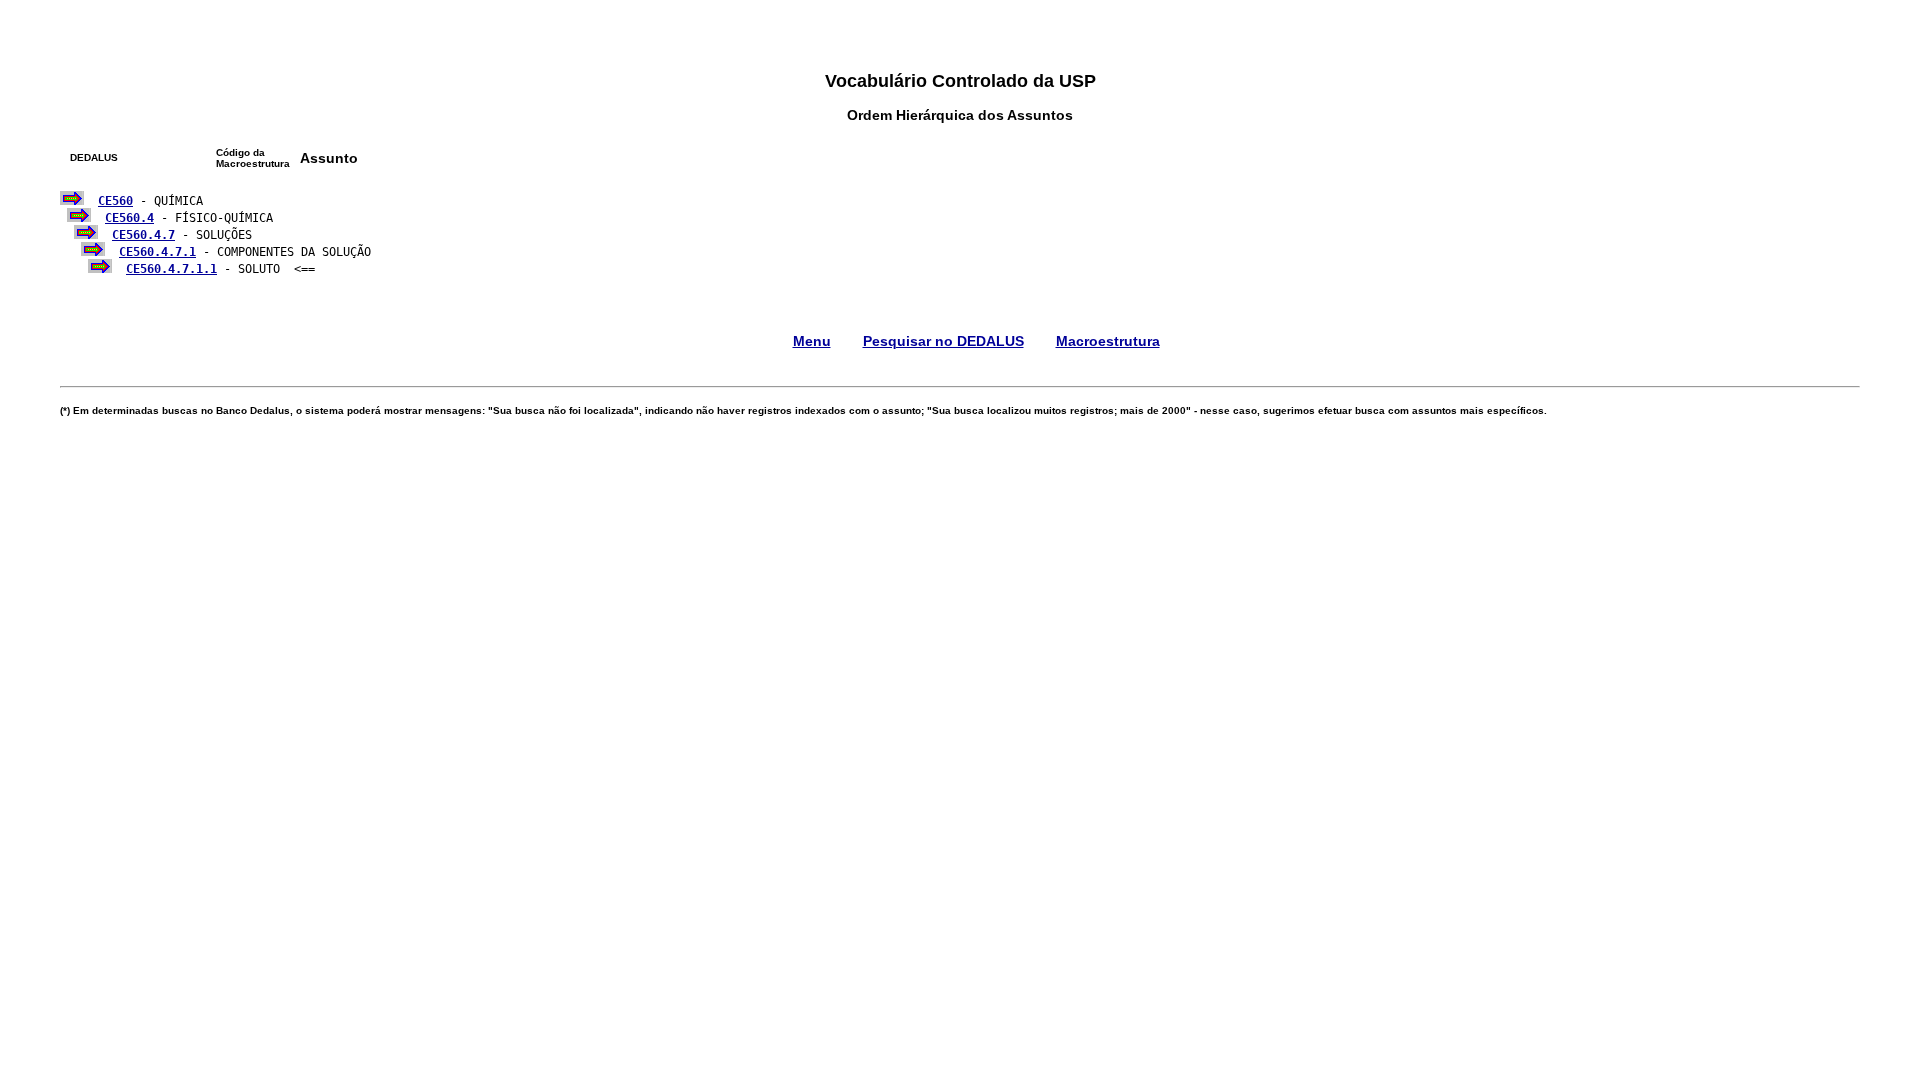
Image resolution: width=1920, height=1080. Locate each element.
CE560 (115, 201)
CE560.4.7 (143, 235)
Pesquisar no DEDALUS (943, 341)
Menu (812, 341)
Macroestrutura (1108, 341)
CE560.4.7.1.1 (171, 269)
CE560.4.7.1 (157, 252)
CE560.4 (129, 218)
